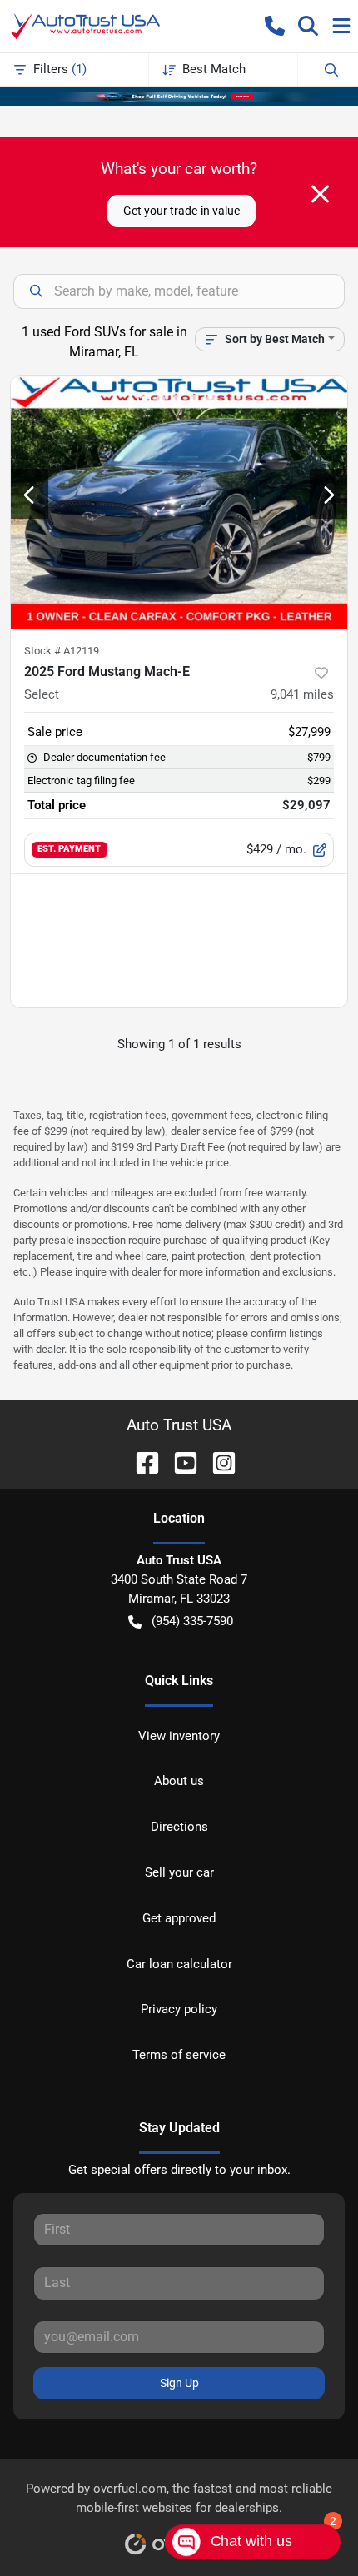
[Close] (320, 194)
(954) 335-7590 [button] (192, 1621)
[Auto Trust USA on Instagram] (217, 1462)
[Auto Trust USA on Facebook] (141, 1462)
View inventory (179, 1736)
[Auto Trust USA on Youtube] (179, 1462)
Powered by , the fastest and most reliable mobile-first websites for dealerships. (179, 2498)
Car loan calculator (179, 1964)
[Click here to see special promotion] (179, 96)
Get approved (179, 1918)
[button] (275, 26)
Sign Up (179, 2383)
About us (179, 1781)
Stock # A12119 (62, 651)
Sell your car (179, 1872)
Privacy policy (179, 2009)
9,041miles (302, 694)
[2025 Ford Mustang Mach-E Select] (179, 502)
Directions (179, 1827)
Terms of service (179, 2055)
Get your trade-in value (181, 211)
